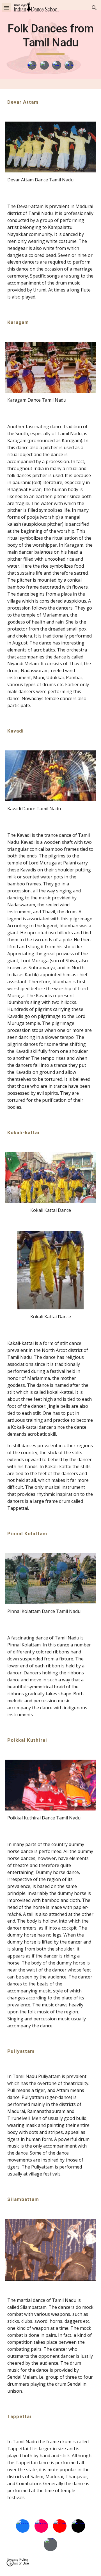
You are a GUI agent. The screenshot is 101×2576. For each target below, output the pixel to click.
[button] (7, 8)
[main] (50, 38)
